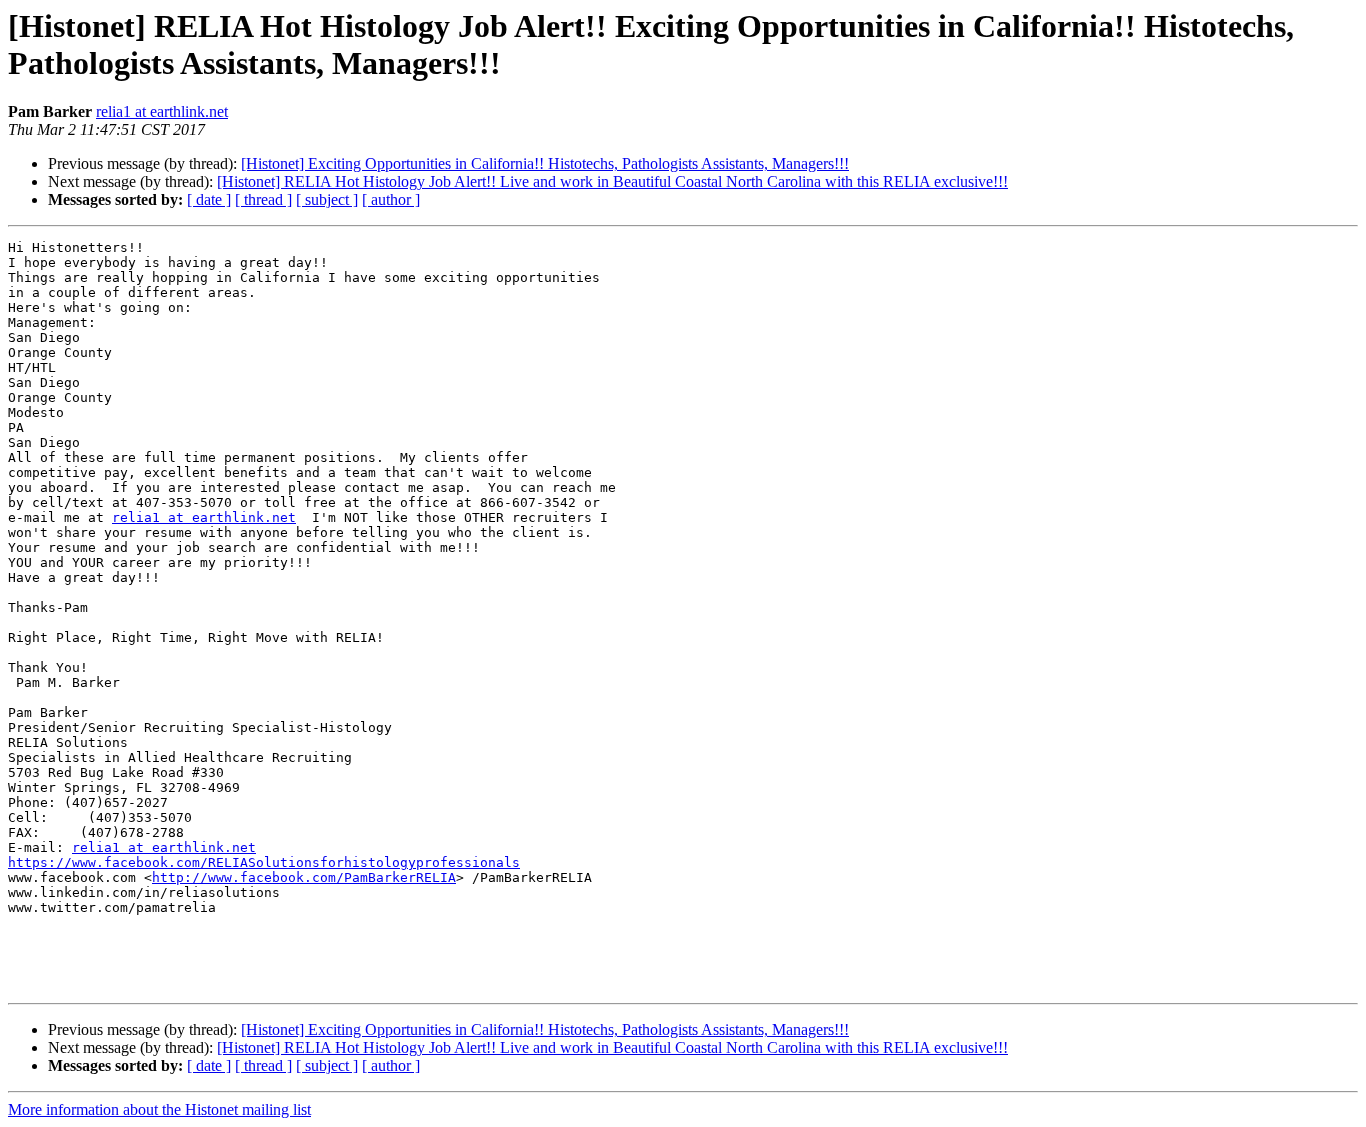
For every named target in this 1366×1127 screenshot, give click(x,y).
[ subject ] (327, 199)
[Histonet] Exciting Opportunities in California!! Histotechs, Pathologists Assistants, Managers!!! (545, 163)
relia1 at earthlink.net (162, 111)
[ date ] (209, 199)
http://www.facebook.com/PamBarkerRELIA (304, 877)
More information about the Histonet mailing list (159, 1109)
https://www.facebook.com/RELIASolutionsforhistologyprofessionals (264, 862)
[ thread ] (263, 199)
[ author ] (391, 199)
